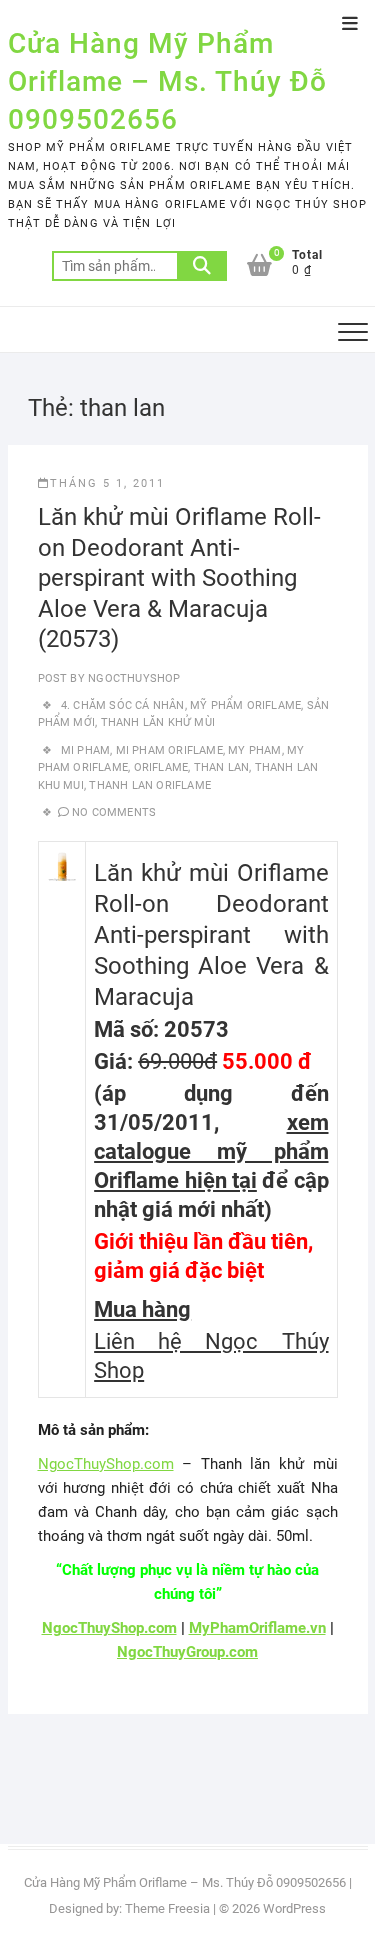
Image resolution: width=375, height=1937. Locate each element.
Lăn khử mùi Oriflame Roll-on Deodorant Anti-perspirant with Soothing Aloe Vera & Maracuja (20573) (179, 578)
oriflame (161, 767)
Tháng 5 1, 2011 (107, 483)
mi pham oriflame (169, 750)
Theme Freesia (167, 1908)
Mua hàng (142, 1309)
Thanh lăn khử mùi (158, 722)
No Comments (114, 812)
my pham (254, 750)
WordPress (294, 1908)
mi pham (85, 750)
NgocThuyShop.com (106, 1464)
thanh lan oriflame (150, 785)
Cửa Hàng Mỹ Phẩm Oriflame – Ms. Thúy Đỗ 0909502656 (167, 81)
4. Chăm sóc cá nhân (123, 705)
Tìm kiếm (202, 266)
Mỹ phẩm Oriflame (245, 705)
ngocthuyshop (133, 678)
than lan (222, 767)
